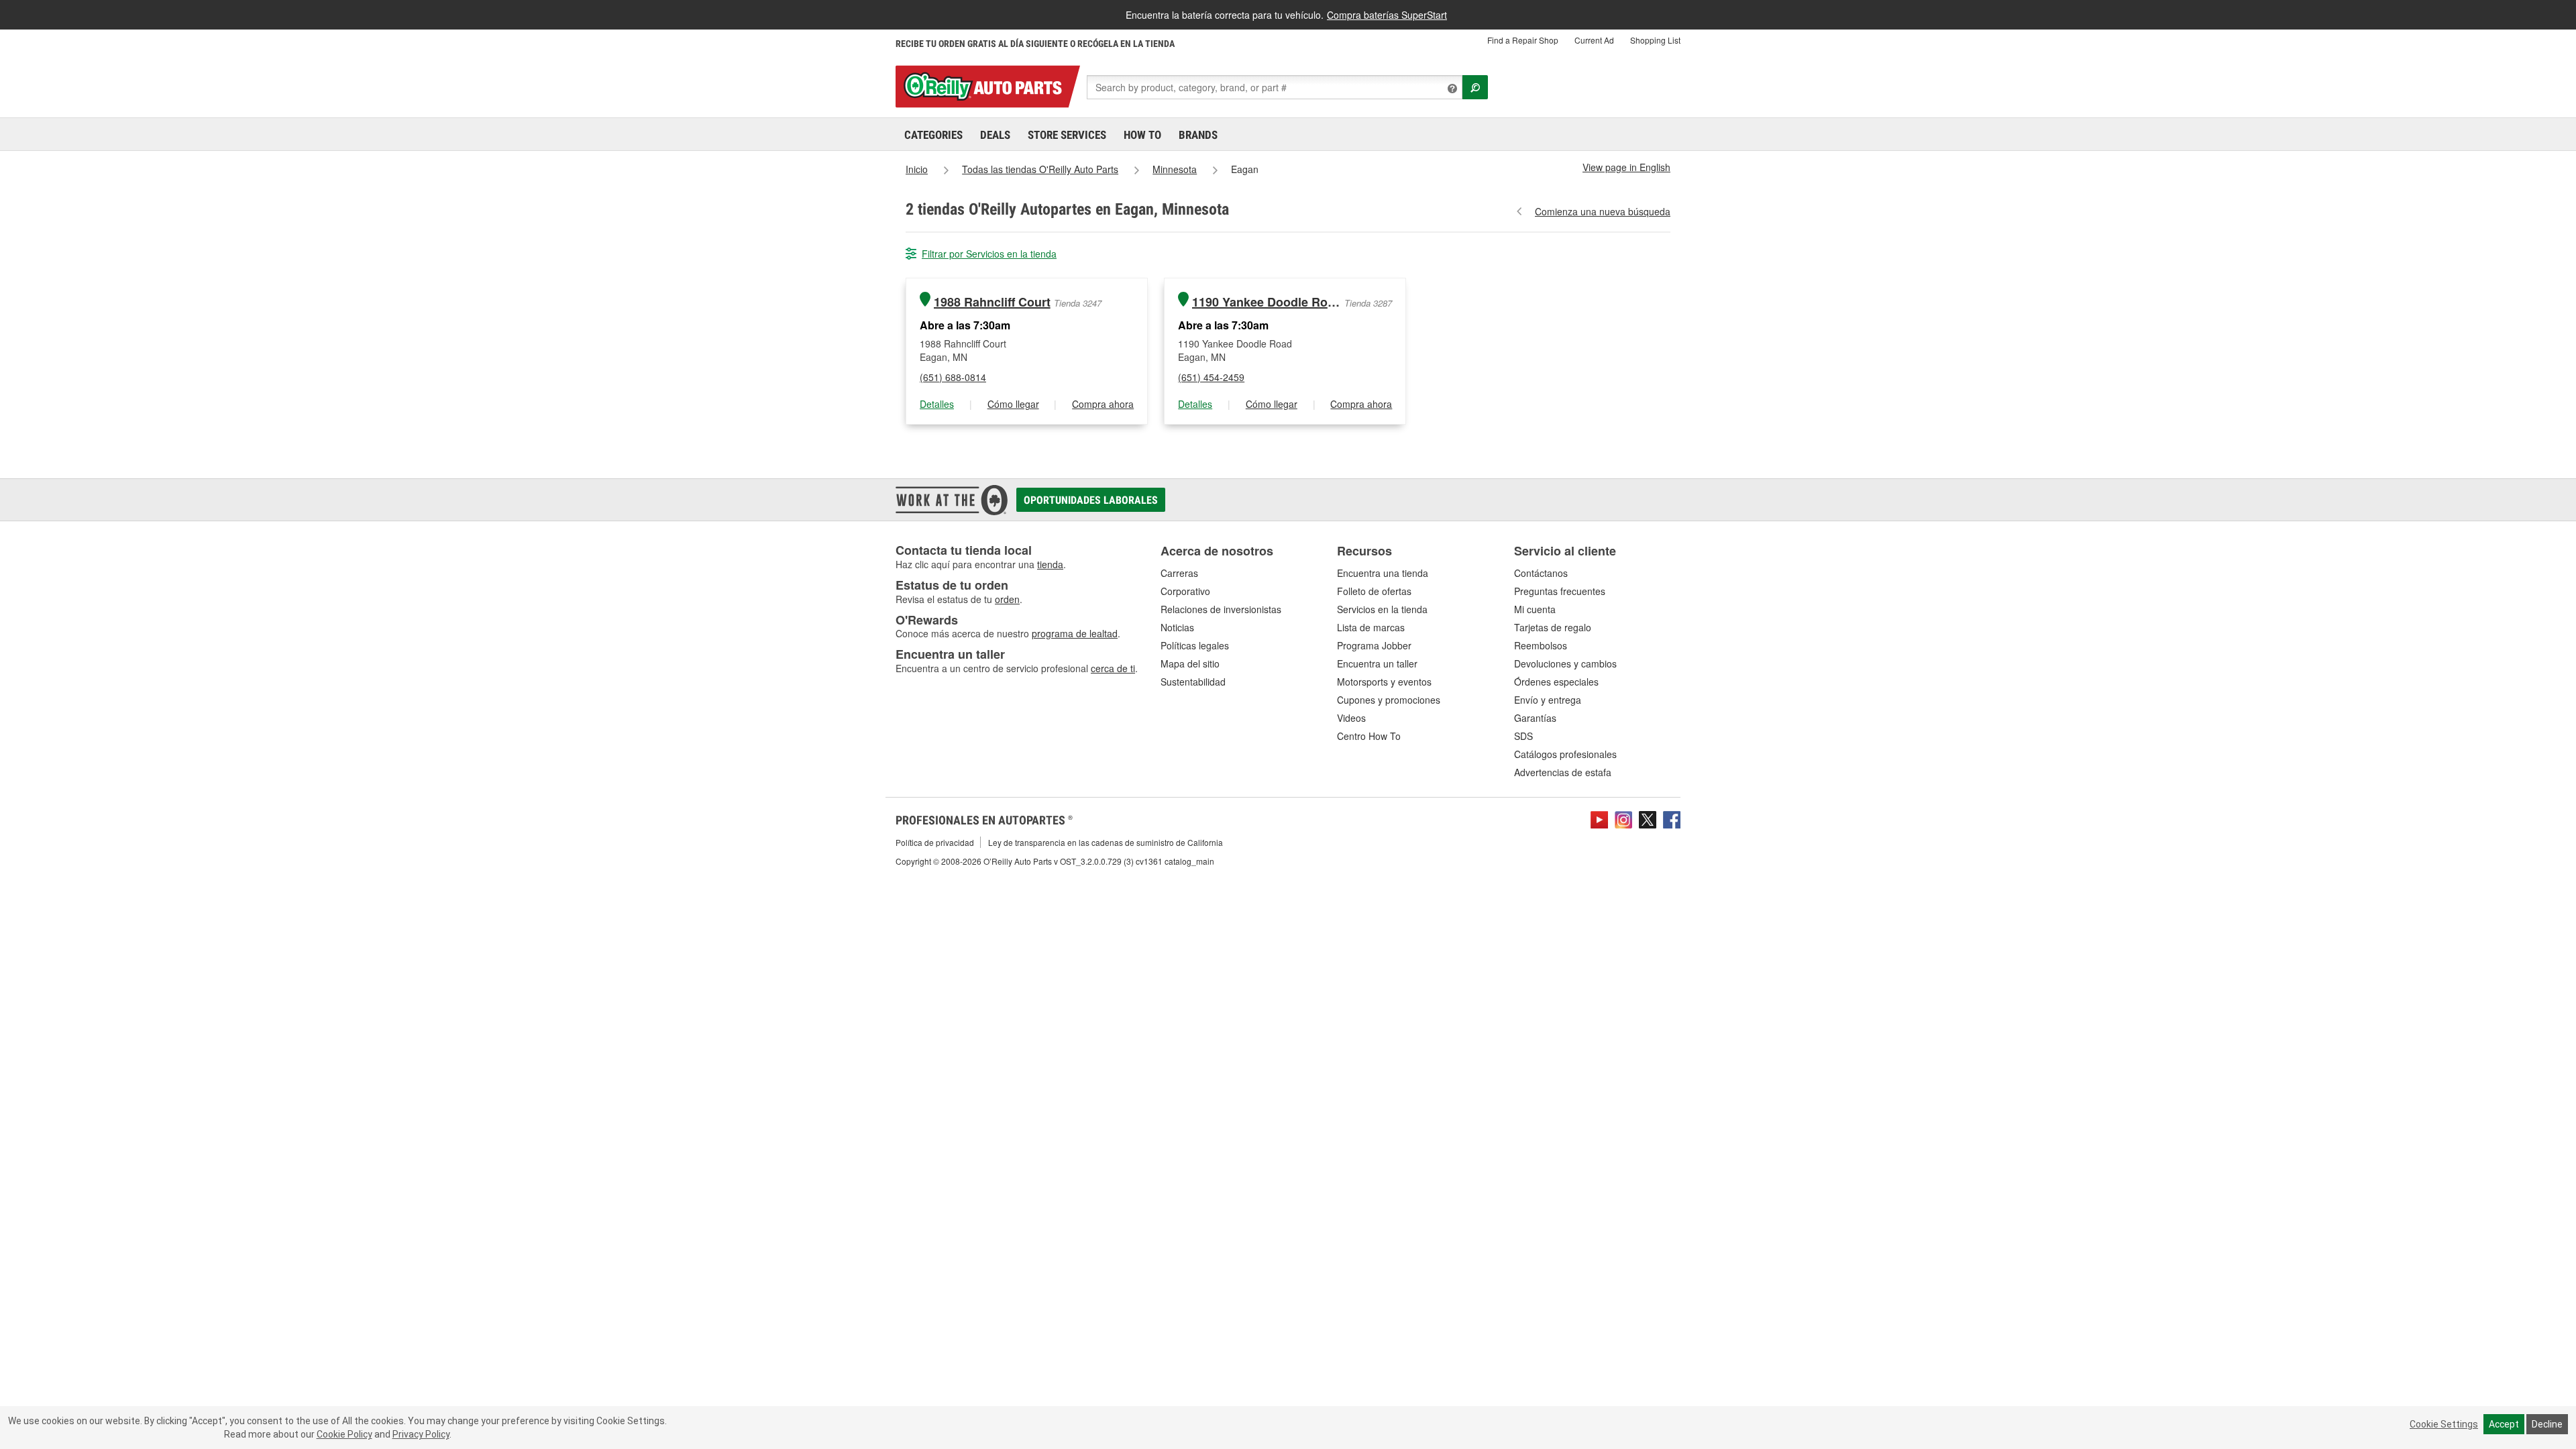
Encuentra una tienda (1383, 573)
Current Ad (1594, 40)
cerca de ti (1113, 668)
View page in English (1626, 167)
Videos (1351, 718)
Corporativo (1185, 591)
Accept (2504, 1424)
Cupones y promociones (1389, 700)
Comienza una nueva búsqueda (1603, 211)
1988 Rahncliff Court (992, 302)
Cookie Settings (2444, 1424)
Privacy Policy (421, 1434)
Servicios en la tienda (1382, 609)
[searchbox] (1275, 87)
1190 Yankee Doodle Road (1267, 302)
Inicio (917, 169)
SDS (1523, 736)
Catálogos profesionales (1565, 754)
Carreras (1179, 573)
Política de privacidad (935, 842)
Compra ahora (1103, 404)
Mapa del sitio (1190, 663)
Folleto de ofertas (1374, 591)
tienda (1050, 564)
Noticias (1177, 627)
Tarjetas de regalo (1553, 627)
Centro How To (1369, 736)
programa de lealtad (1075, 633)
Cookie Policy (344, 1434)
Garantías (1535, 718)
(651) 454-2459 (1211, 377)
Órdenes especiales (1556, 682)
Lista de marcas (1371, 627)
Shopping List (1655, 40)
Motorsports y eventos (1384, 682)
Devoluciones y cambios (1565, 663)
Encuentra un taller (1377, 663)
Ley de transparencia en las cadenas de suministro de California (1106, 842)
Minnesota (1175, 169)
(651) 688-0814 (953, 377)
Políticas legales (1195, 645)
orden (1007, 599)
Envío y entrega (1548, 700)
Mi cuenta (1535, 609)
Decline (2547, 1424)
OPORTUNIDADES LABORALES (1091, 500)
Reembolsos (1541, 645)
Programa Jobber (1374, 645)
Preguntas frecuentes (1560, 591)
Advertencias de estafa (1563, 772)
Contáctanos (1541, 573)
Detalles (937, 404)
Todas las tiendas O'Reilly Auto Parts (1040, 169)
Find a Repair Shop (1523, 40)
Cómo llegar (1013, 404)
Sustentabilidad (1193, 682)
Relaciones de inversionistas (1221, 609)
